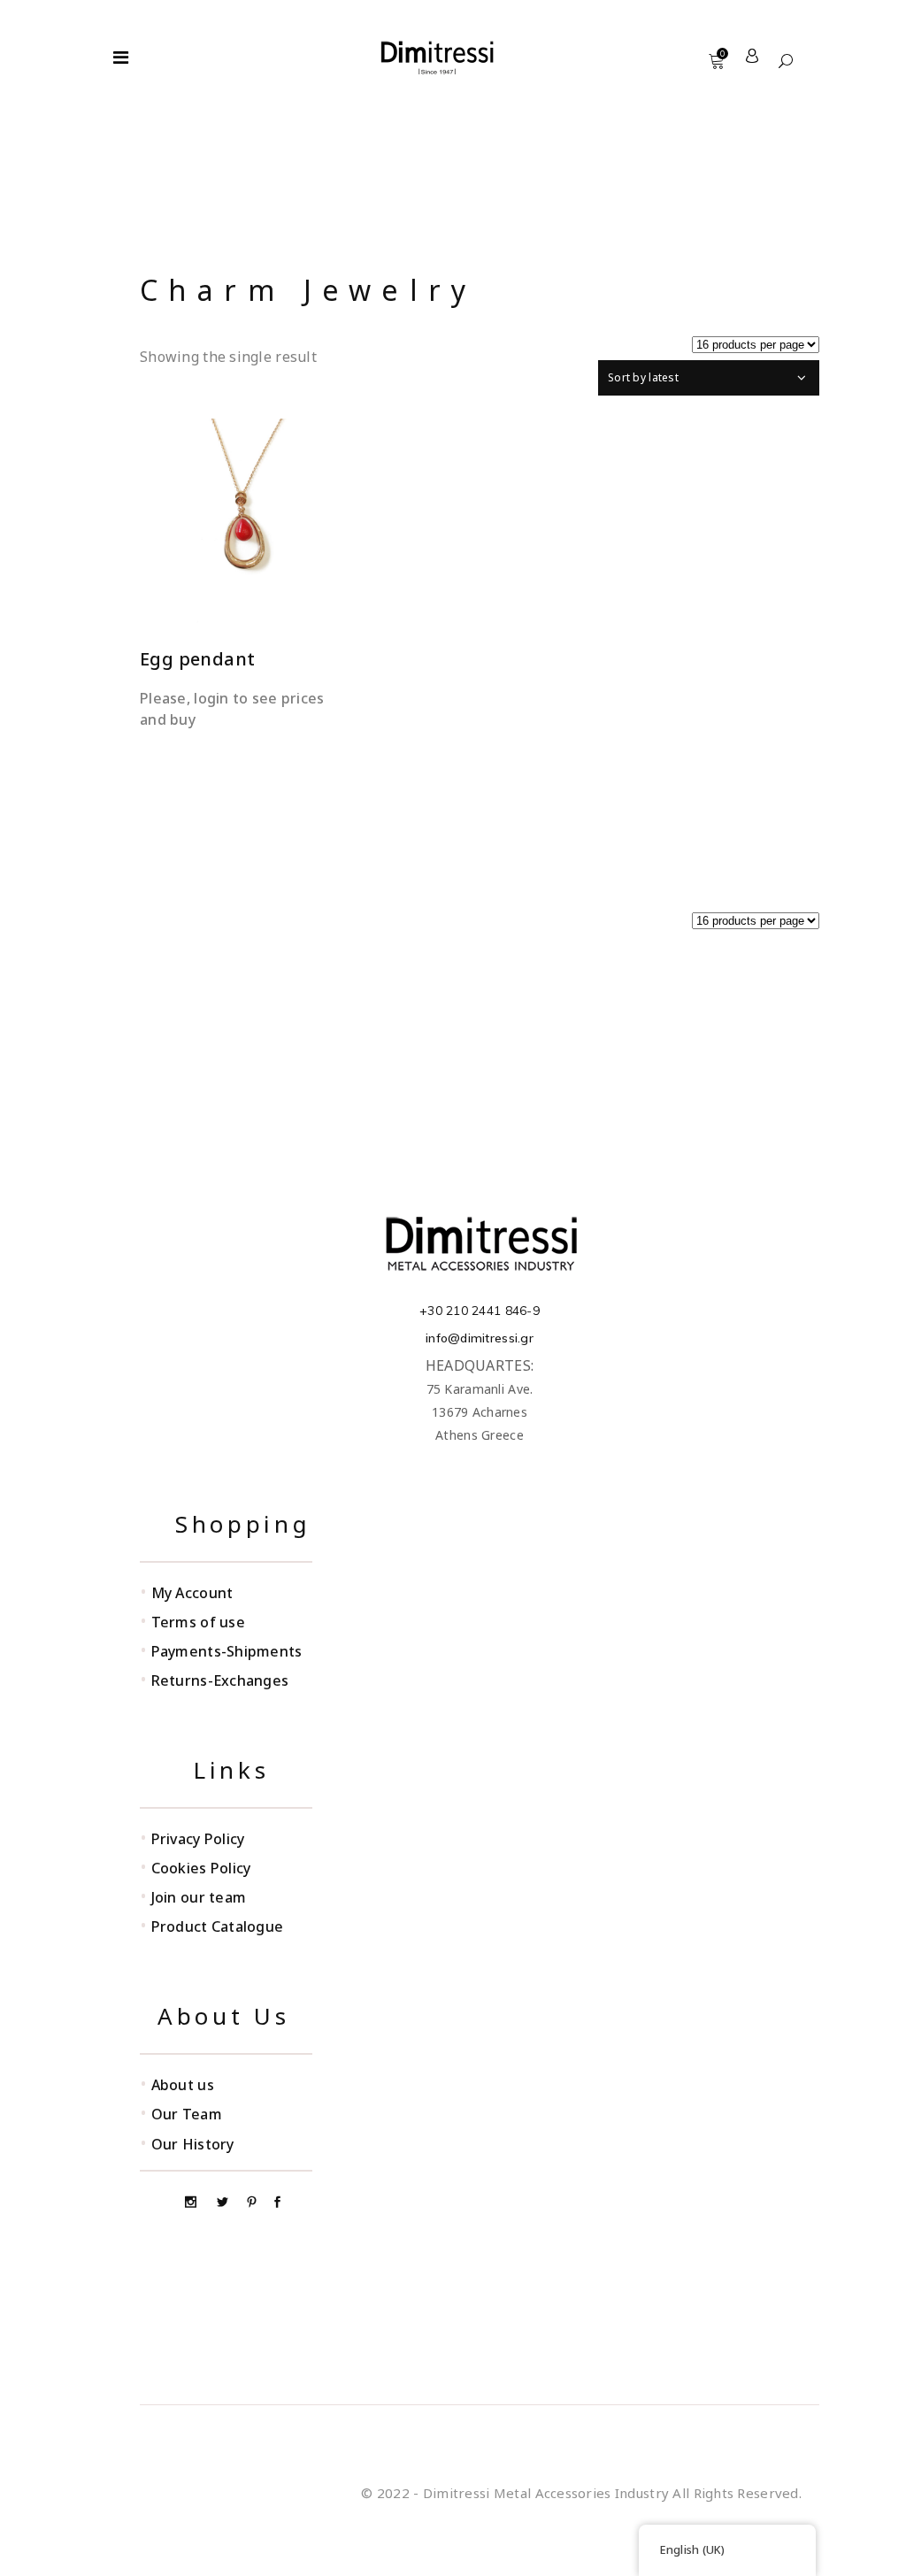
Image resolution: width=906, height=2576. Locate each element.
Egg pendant (197, 659)
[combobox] (709, 378)
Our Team (187, 2114)
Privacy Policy (198, 1839)
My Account (192, 1593)
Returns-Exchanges (220, 1680)
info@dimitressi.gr (480, 1338)
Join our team (199, 1897)
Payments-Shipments (227, 1651)
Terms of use (198, 1622)
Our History (193, 2144)
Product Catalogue (218, 1926)
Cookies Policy (201, 1868)
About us (183, 2085)
